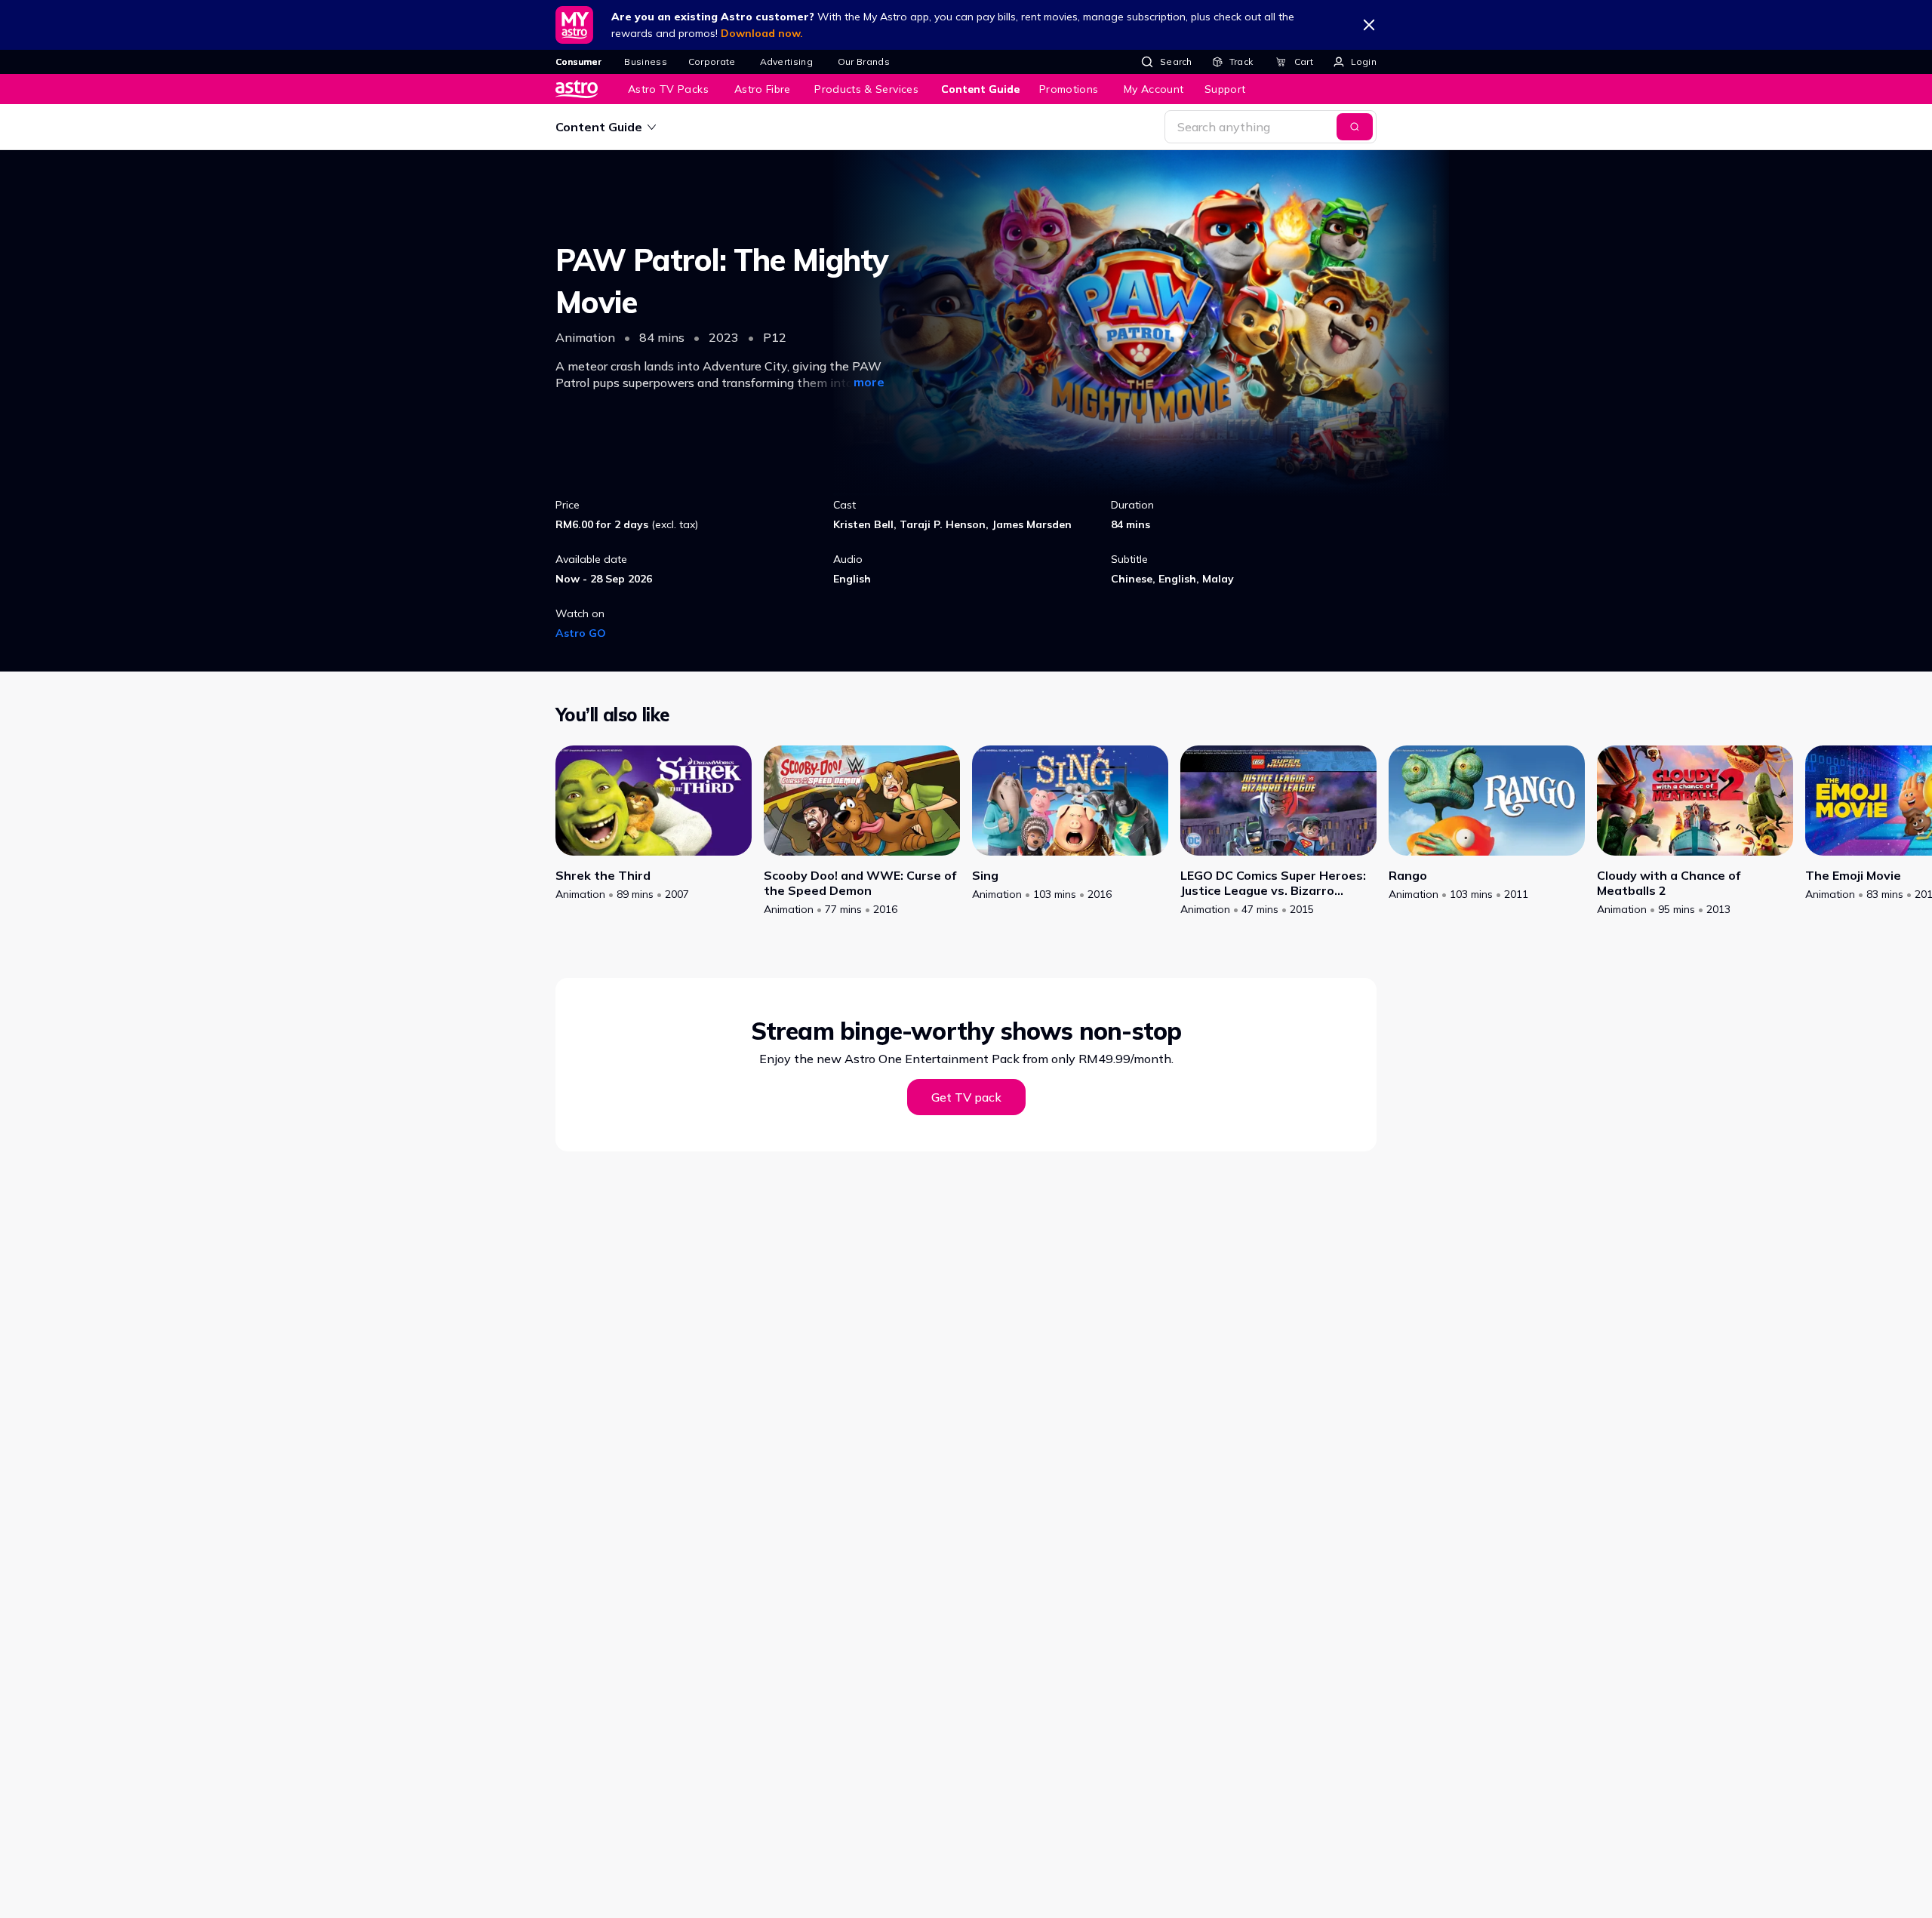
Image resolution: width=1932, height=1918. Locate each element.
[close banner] (1369, 25)
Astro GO (581, 633)
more (869, 382)
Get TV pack (966, 1097)
